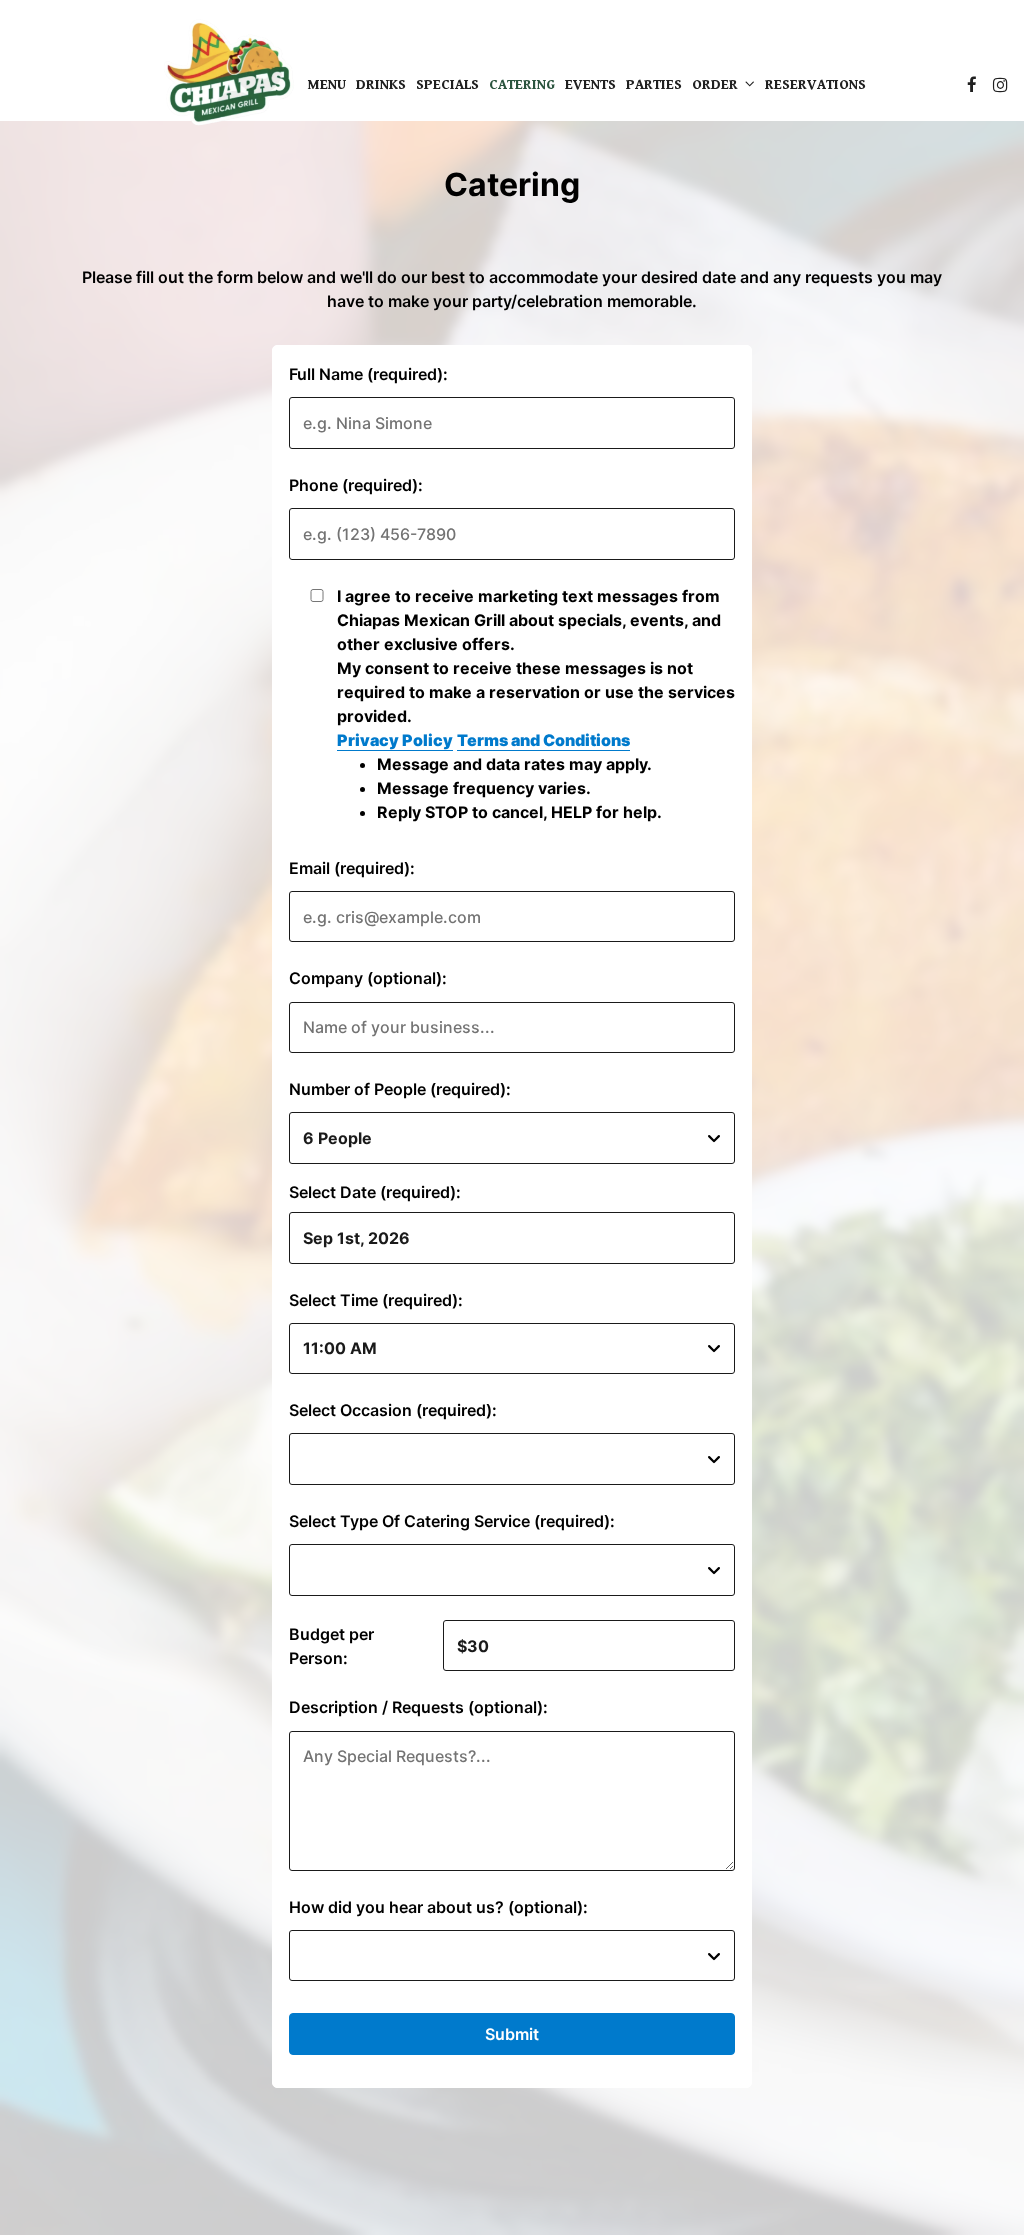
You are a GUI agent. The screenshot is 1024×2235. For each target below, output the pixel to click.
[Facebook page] (972, 85)
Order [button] (717, 85)
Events (590, 85)
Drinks (381, 85)
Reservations (815, 85)
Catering (522, 85)
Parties (654, 85)
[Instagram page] (1000, 85)
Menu (327, 85)
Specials (447, 85)
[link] (228, 75)
